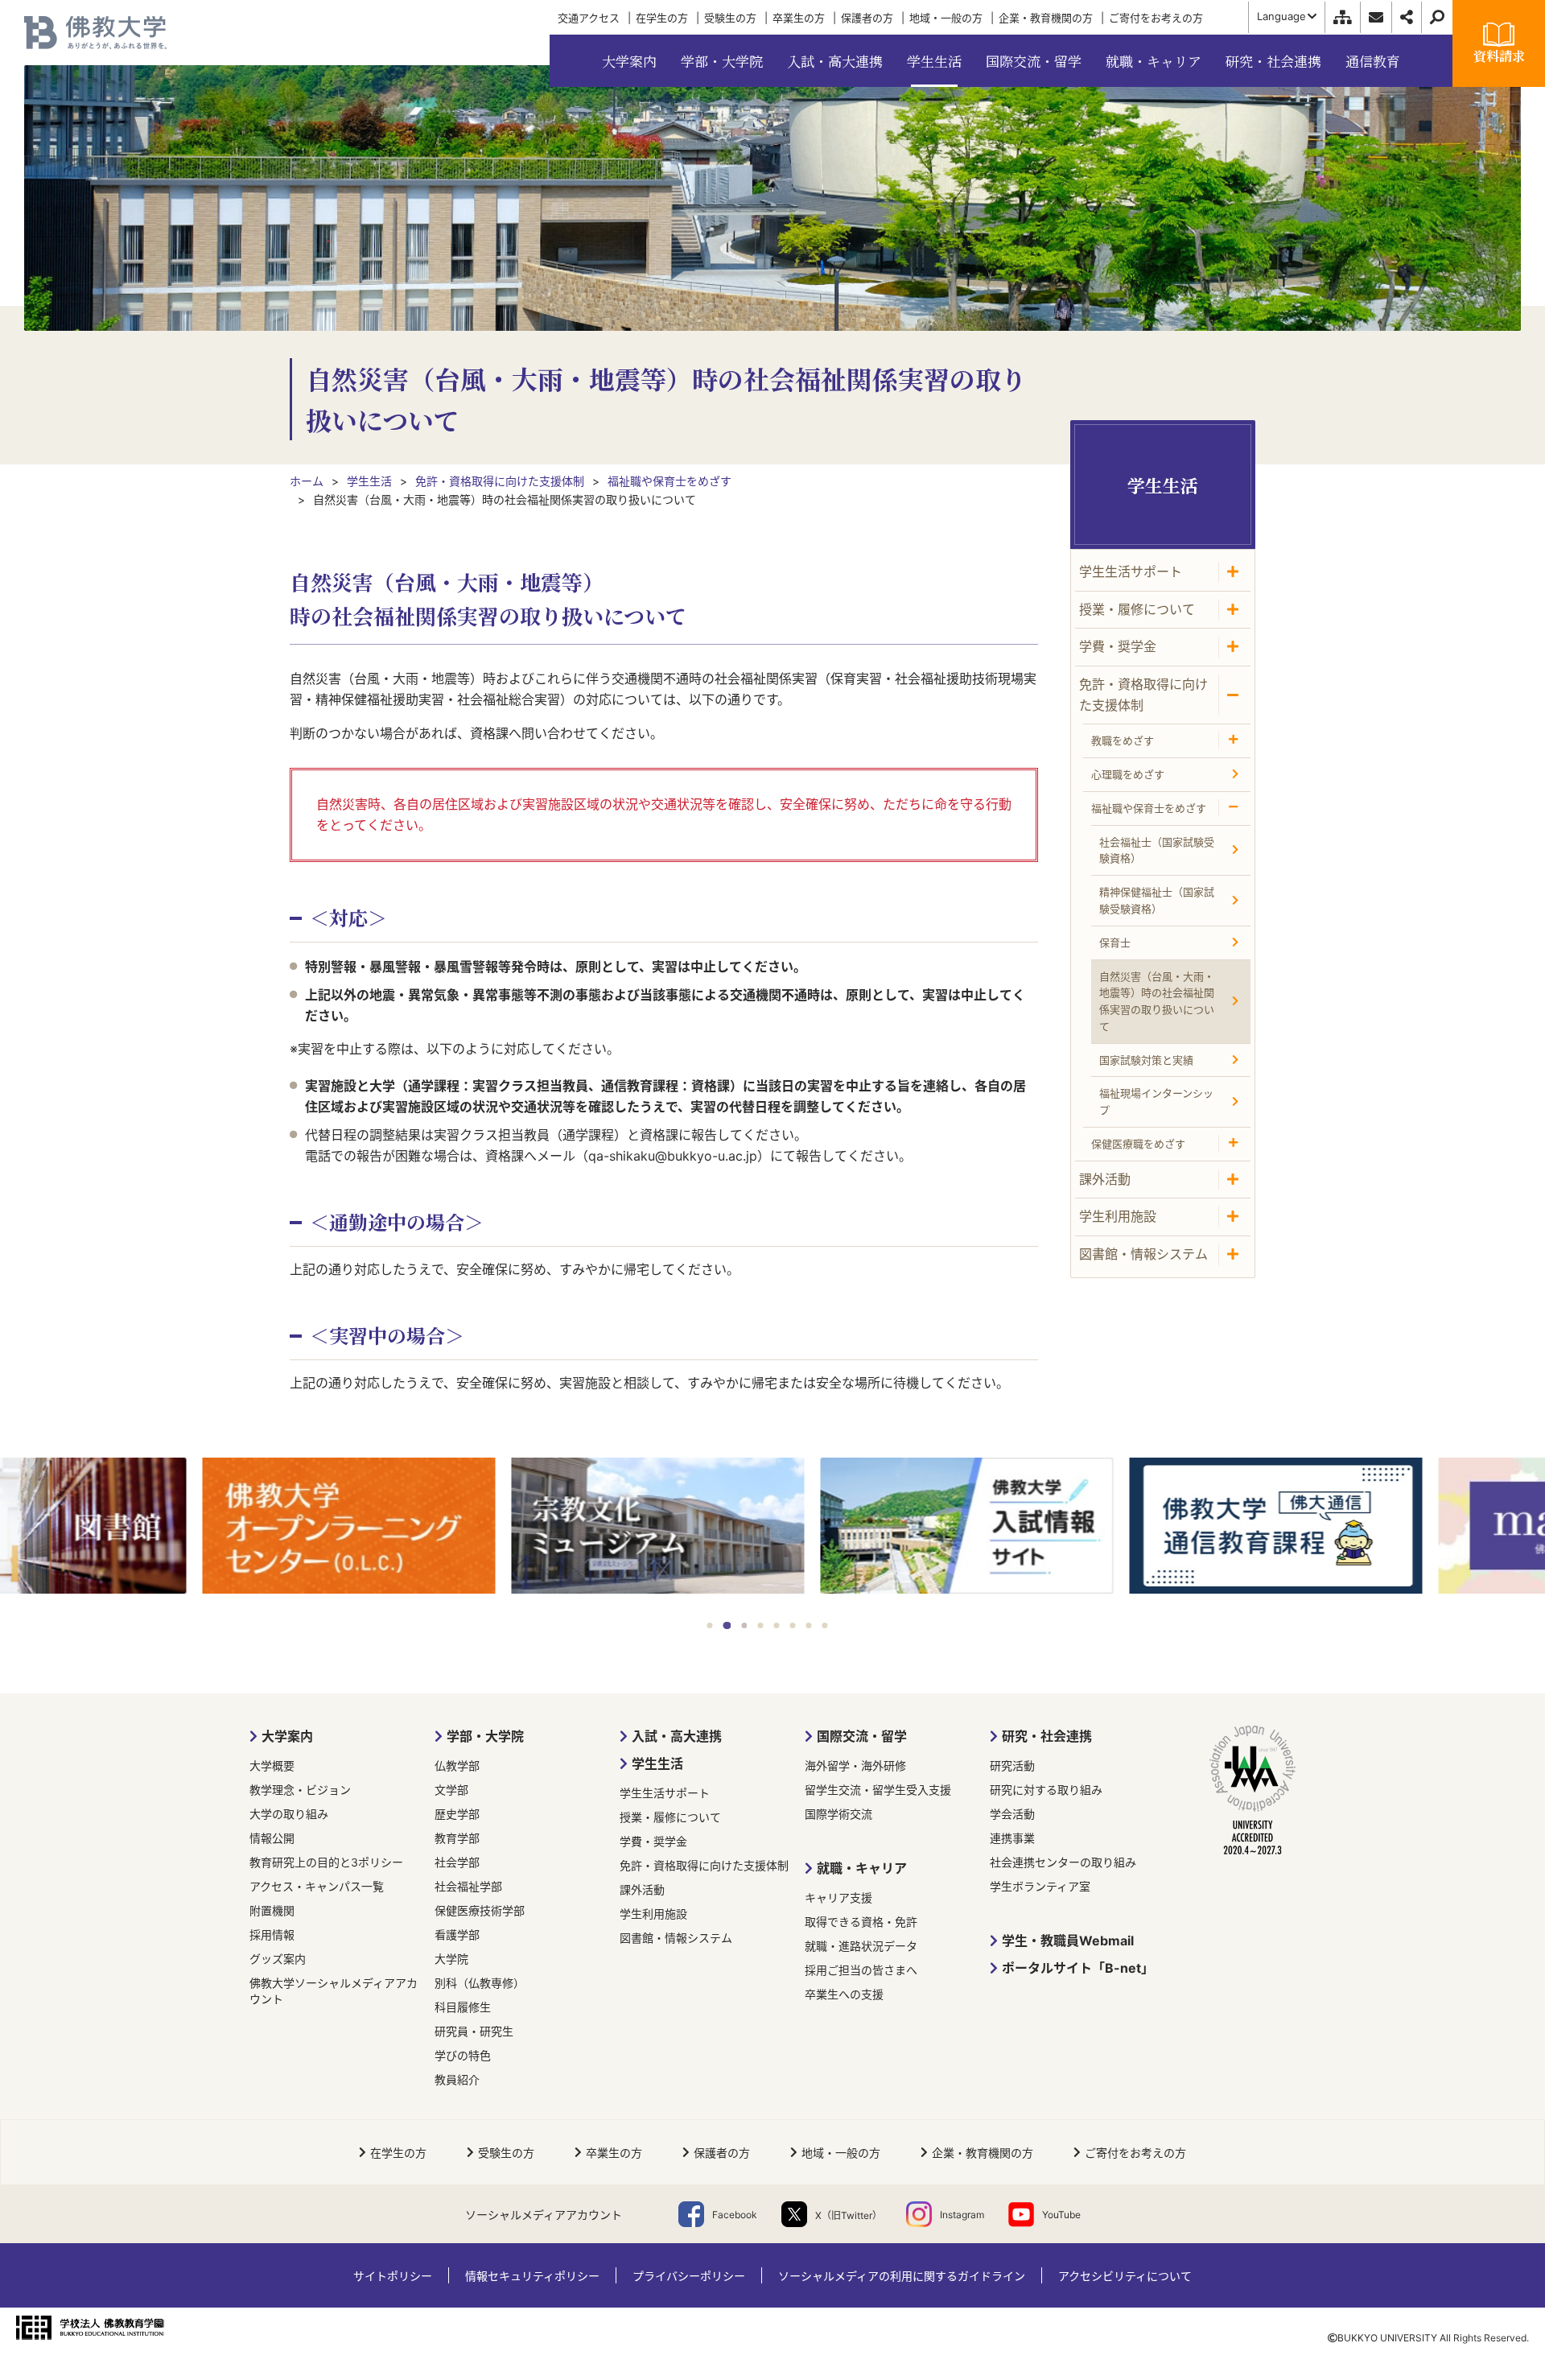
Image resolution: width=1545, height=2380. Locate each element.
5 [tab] (777, 1625)
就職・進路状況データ (861, 1946)
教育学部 (457, 1838)
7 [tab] (809, 1625)
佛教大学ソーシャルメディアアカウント (334, 1991)
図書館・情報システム (676, 1938)
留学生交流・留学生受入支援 (878, 1790)
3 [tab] (744, 1625)
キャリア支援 (838, 1897)
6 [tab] (793, 1625)
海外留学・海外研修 (855, 1765)
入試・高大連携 (677, 1736)
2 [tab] (726, 1625)
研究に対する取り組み (1046, 1790)
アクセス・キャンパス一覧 (317, 1886)
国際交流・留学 (862, 1736)
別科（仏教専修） (480, 1983)
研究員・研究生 (474, 2031)
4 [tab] (761, 1625)
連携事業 (1012, 1838)
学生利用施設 (653, 1914)
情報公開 (272, 1838)
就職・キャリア (862, 1868)
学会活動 (1012, 1814)
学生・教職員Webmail (1068, 1941)
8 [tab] (825, 1625)
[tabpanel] (154, 1527)
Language (1281, 16)
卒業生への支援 (844, 1994)
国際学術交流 (838, 1814)
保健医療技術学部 (480, 1910)
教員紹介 (457, 2079)
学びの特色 (463, 2055)
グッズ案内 (278, 1959)
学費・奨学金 (653, 1841)
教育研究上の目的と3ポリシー (326, 1862)
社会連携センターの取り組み (1063, 1862)
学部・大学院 (485, 1736)
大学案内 (287, 1736)
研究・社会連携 (1047, 1736)
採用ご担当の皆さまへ (861, 1970)
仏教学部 (457, 1765)
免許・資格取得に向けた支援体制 (704, 1865)
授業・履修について (670, 1817)
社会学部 (457, 1862)
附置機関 (272, 1910)
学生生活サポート (665, 1793)
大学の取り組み (289, 1814)
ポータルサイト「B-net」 (1078, 1968)
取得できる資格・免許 (861, 1922)
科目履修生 (463, 2007)
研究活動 (1012, 1765)
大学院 (451, 1959)
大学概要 (272, 1765)
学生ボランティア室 (1040, 1886)
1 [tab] (710, 1625)
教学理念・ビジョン (300, 1790)
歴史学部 (457, 1814)
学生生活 (657, 1763)
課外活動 (642, 1889)
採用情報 (272, 1935)
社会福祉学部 (468, 1886)
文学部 (451, 1790)
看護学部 (457, 1935)
